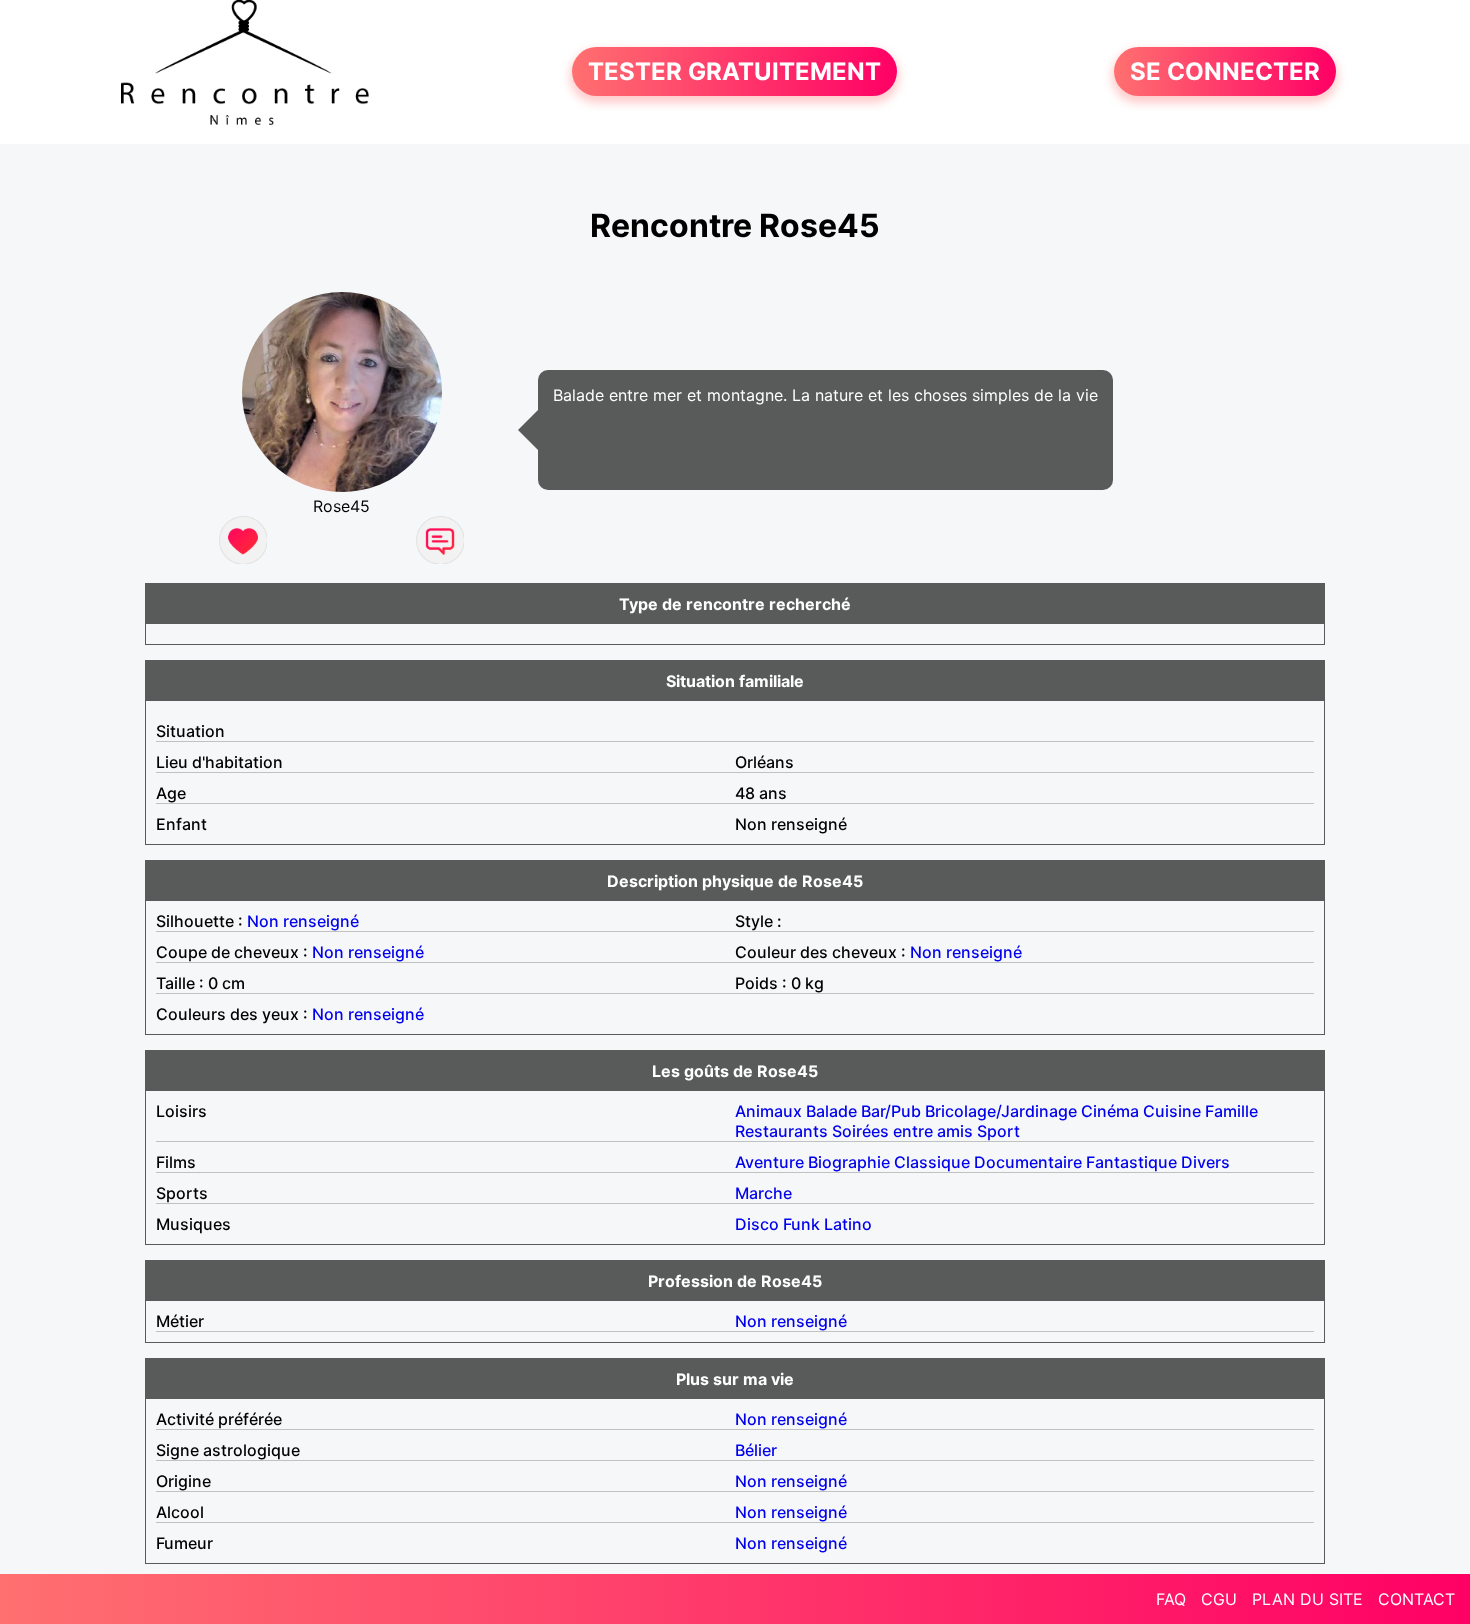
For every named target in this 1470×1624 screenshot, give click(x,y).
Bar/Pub (891, 1111)
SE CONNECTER (1225, 71)
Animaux (768, 1111)
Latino (848, 1224)
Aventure (769, 1162)
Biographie (849, 1162)
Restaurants (781, 1131)
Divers (1205, 1162)
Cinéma (1110, 1111)
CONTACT (1416, 1599)
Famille (1231, 1111)
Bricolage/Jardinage (1001, 1111)
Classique (932, 1162)
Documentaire (1028, 1162)
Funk (801, 1224)
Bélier (756, 1450)
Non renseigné (303, 921)
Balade (831, 1111)
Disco (757, 1224)
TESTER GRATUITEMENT (734, 71)
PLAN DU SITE (1307, 1599)
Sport (998, 1131)
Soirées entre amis (902, 1131)
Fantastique (1131, 1162)
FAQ (1171, 1599)
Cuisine (1172, 1111)
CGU (1219, 1599)
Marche (763, 1193)
